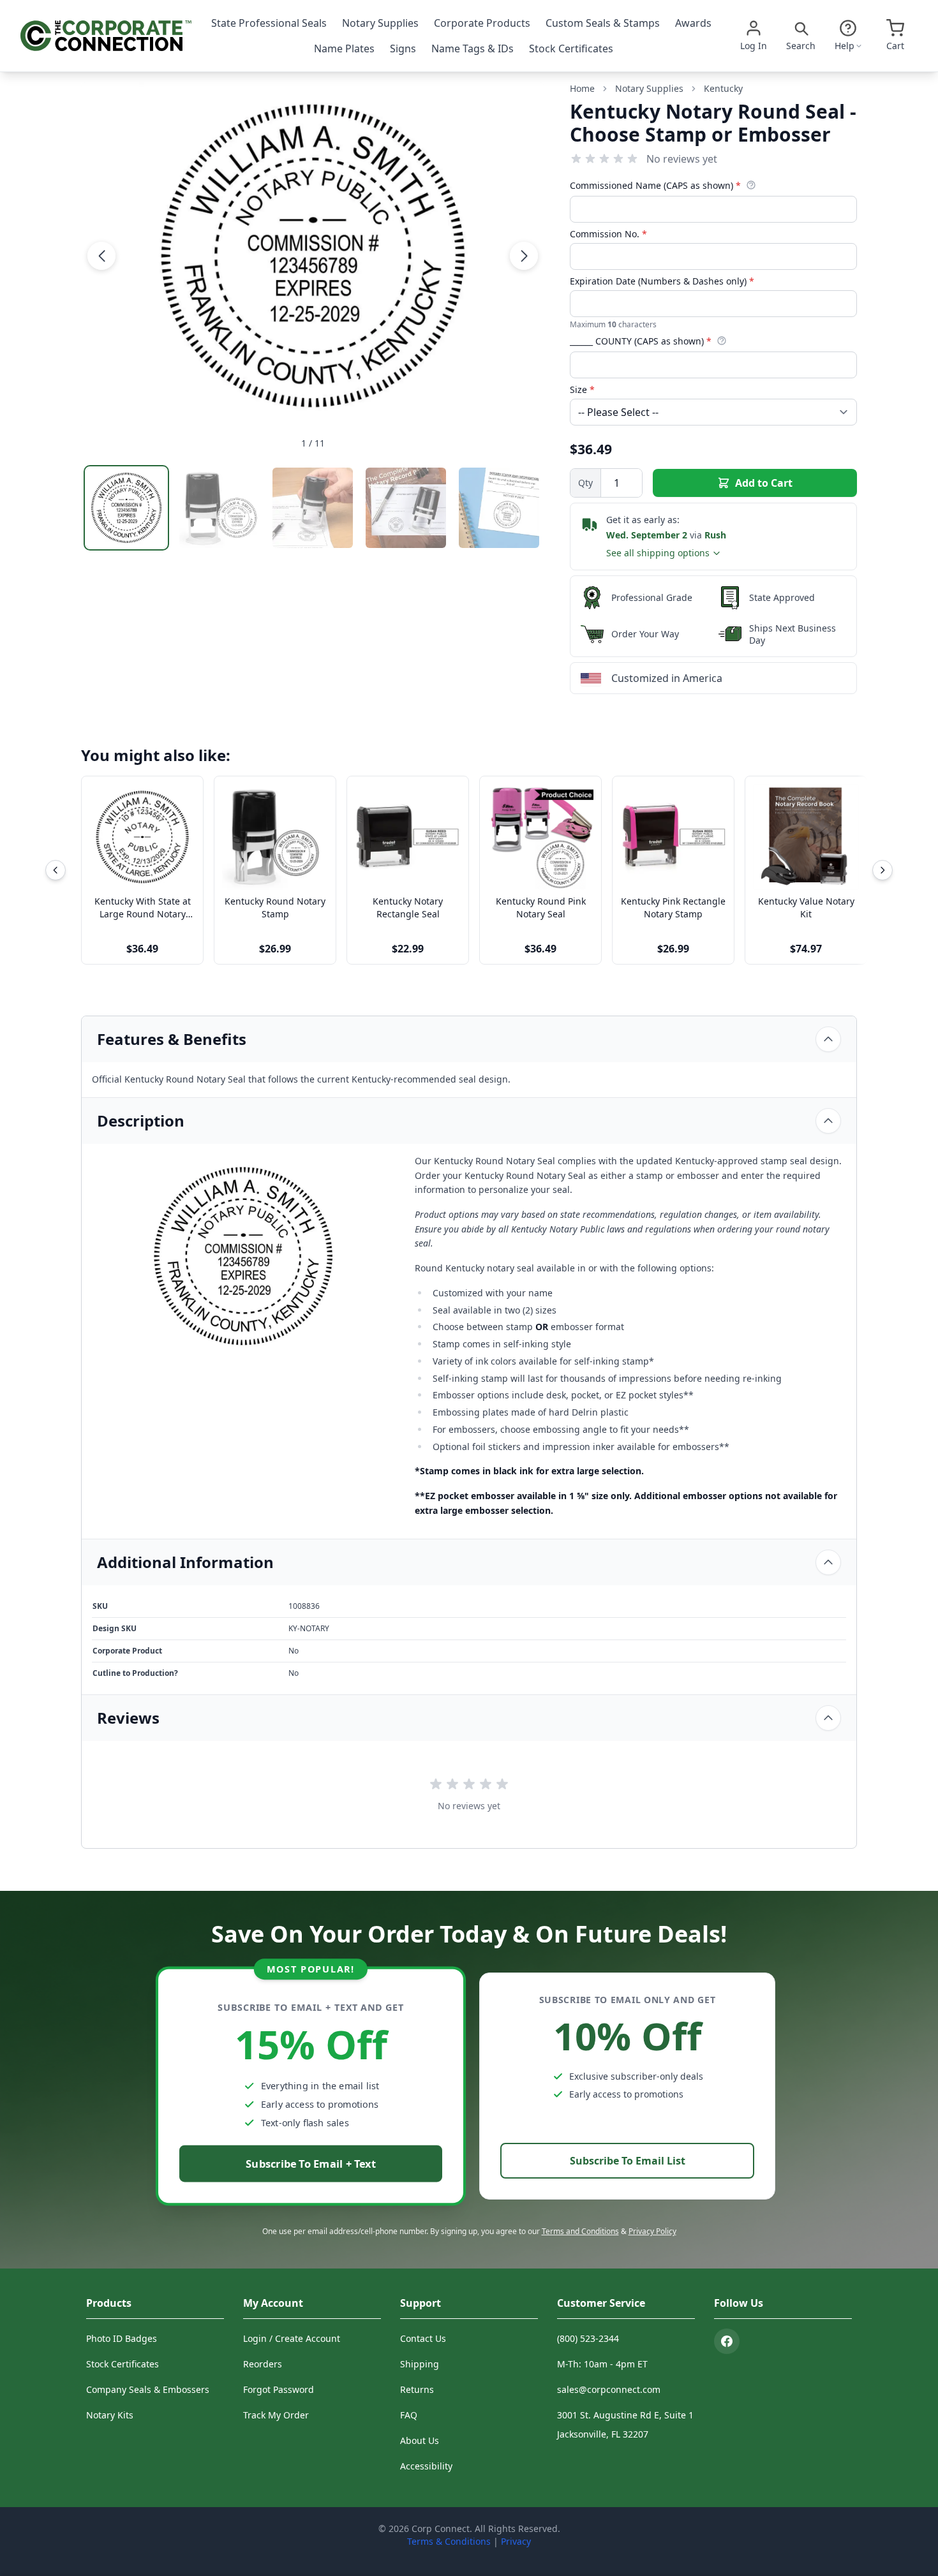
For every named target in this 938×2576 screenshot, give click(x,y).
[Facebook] (727, 2341)
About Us (420, 2440)
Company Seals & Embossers (148, 2389)
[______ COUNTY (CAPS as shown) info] (722, 341)
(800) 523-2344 (588, 2338)
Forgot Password (279, 2389)
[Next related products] (882, 870)
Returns (417, 2389)
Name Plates (344, 48)
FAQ (409, 2415)
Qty (585, 483)
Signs (403, 48)
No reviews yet (682, 159)
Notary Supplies (380, 23)
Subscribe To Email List (628, 2161)
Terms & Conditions (449, 2541)
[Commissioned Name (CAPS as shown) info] (751, 185)
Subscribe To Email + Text (311, 2164)
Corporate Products (482, 23)
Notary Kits (110, 2415)
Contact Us (423, 2338)
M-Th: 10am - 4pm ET (602, 2364)
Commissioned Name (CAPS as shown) (655, 185)
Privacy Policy (652, 2231)
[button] (101, 256)
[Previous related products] (56, 870)
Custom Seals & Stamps (603, 23)
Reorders (263, 2364)
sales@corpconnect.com (609, 2389)
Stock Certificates (571, 48)
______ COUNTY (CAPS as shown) (641, 341)
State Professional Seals (269, 23)
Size (582, 389)
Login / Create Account (292, 2338)
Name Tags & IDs (473, 48)
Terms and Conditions (580, 2231)
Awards (693, 23)
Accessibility (426, 2466)
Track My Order (276, 2415)
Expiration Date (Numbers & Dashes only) (662, 281)
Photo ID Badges (122, 2338)
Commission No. (608, 234)
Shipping (420, 2364)
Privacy (516, 2541)
